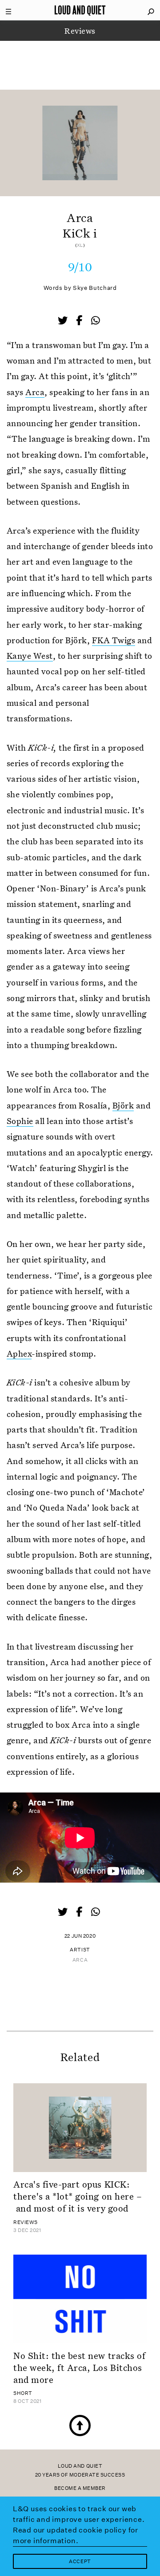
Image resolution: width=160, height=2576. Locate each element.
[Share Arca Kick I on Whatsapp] (96, 321)
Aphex (19, 1353)
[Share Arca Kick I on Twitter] (64, 321)
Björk (123, 1105)
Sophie (20, 1121)
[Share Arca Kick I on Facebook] (80, 321)
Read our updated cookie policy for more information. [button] (76, 2535)
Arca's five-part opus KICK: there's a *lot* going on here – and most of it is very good (78, 2196)
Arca (35, 392)
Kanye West (30, 655)
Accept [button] (80, 2562)
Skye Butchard (95, 288)
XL (80, 245)
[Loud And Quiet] (80, 10)
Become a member (80, 2488)
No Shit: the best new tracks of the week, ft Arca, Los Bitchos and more (79, 2368)
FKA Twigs (114, 640)
